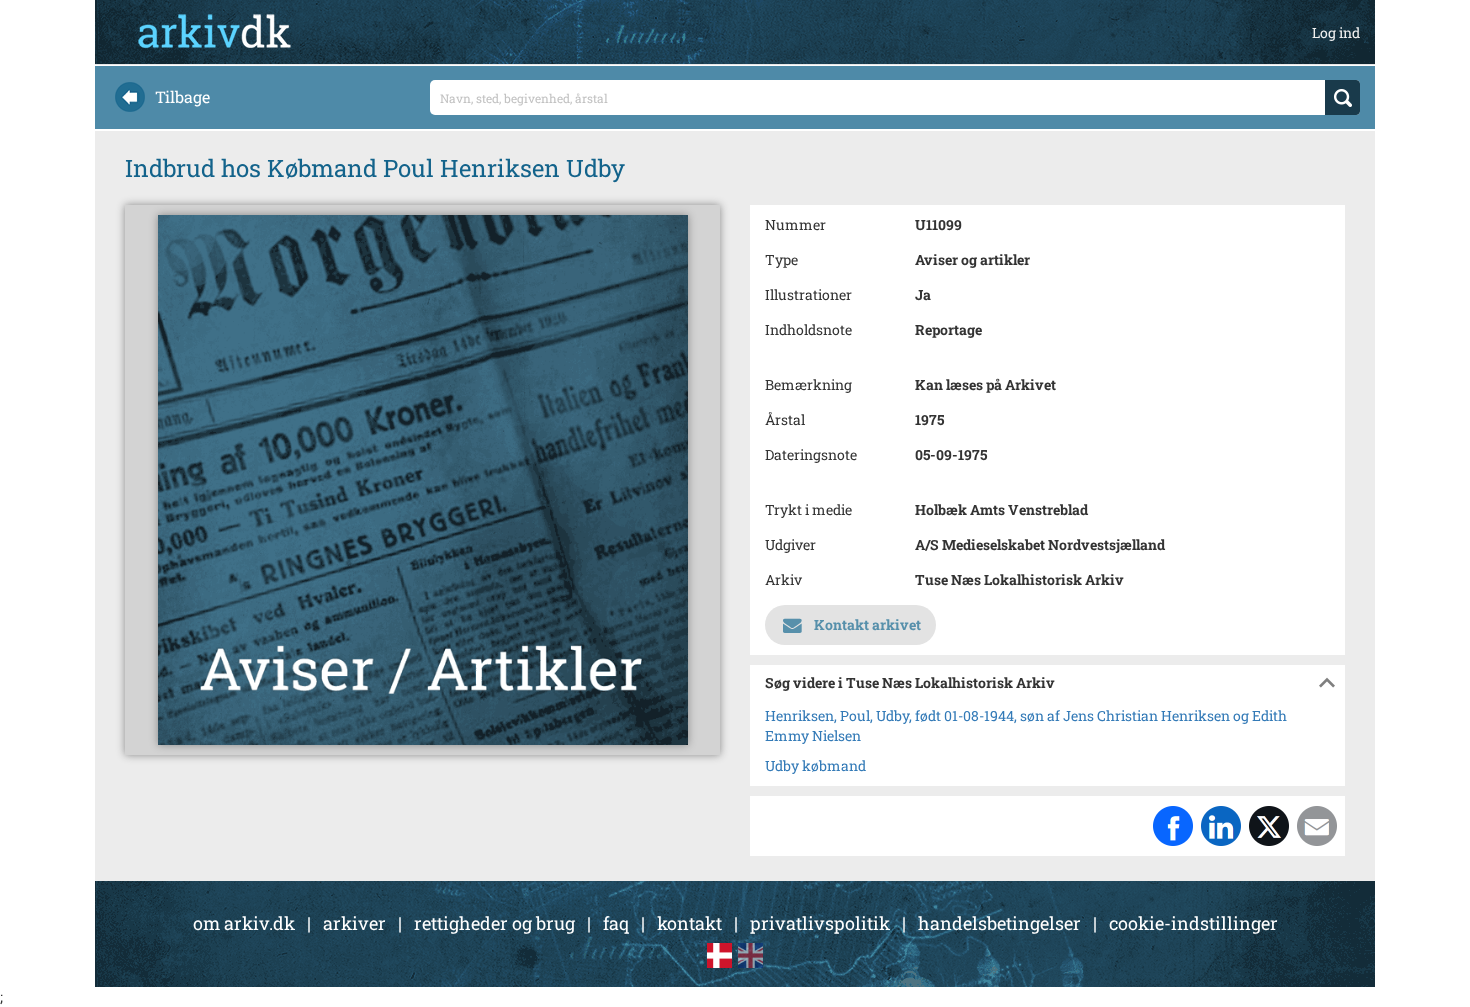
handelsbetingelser (999, 923)
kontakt (689, 923)
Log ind (1336, 32)
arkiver (354, 923)
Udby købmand (815, 765)
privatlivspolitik (820, 923)
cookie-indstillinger (1193, 923)
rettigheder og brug (494, 923)
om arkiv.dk (244, 923)
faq (616, 923)
